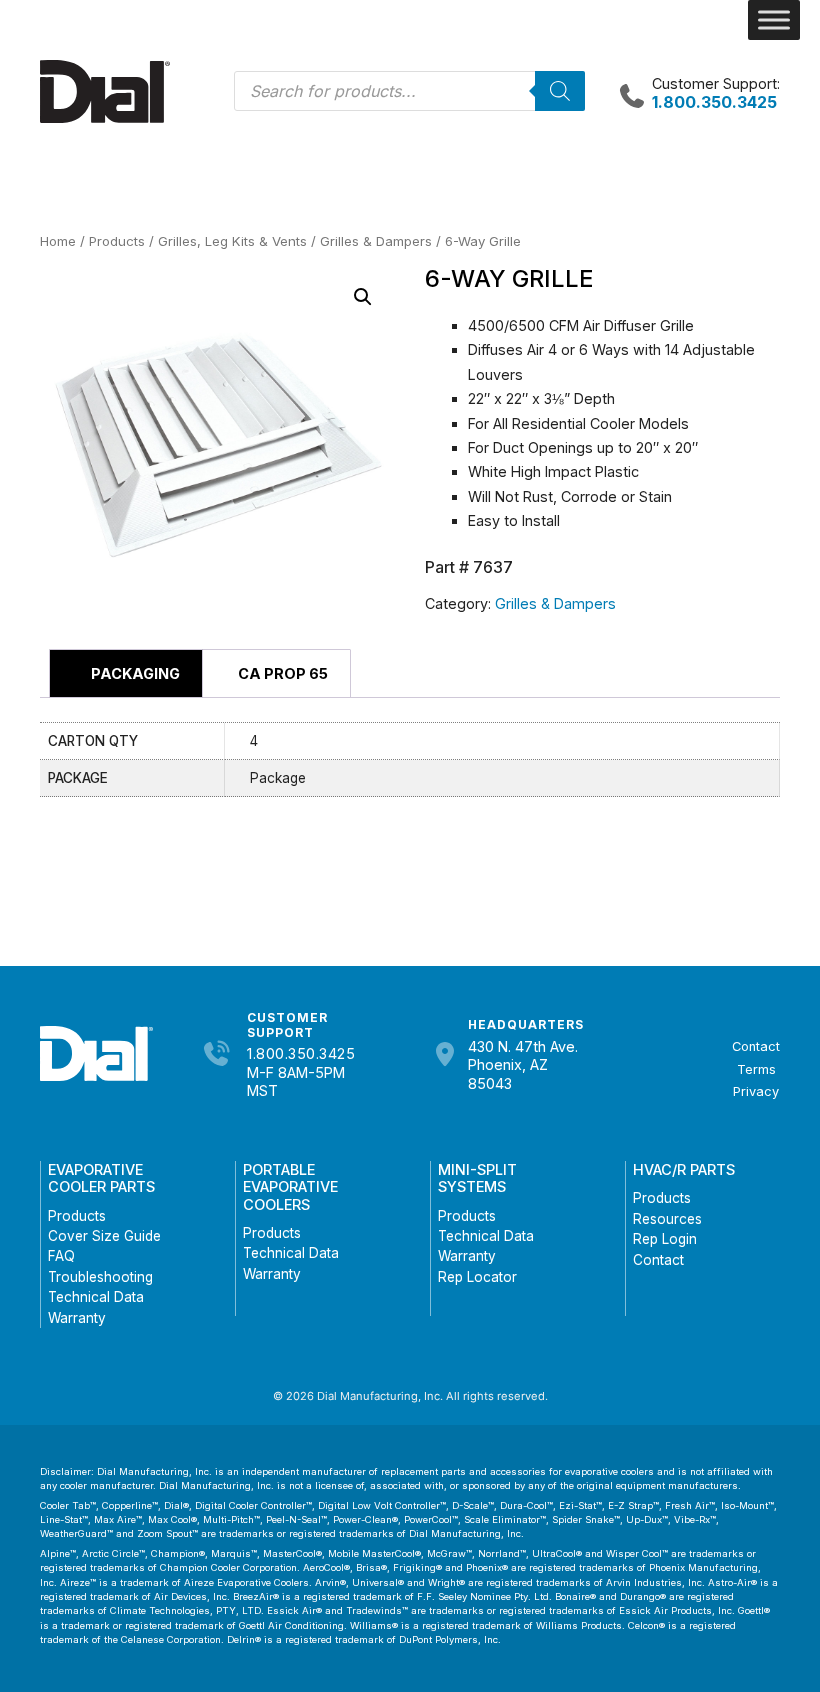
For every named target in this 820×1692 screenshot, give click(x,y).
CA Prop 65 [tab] (281, 673)
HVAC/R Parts (684, 1169)
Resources (667, 1219)
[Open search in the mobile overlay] (409, 91)
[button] (363, 297)
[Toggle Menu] (774, 20)
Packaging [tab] (134, 673)
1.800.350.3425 (301, 1053)
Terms (756, 1069)
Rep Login (665, 1239)
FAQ (61, 1256)
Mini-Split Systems (477, 1178)
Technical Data (96, 1297)
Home (58, 241)
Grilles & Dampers (376, 241)
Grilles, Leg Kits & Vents (232, 241)
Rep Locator (477, 1277)
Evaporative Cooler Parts (101, 1178)
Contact (756, 1046)
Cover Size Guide (104, 1236)
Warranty (77, 1318)
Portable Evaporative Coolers (290, 1187)
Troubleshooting (100, 1277)
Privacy (756, 1091)
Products (117, 241)
